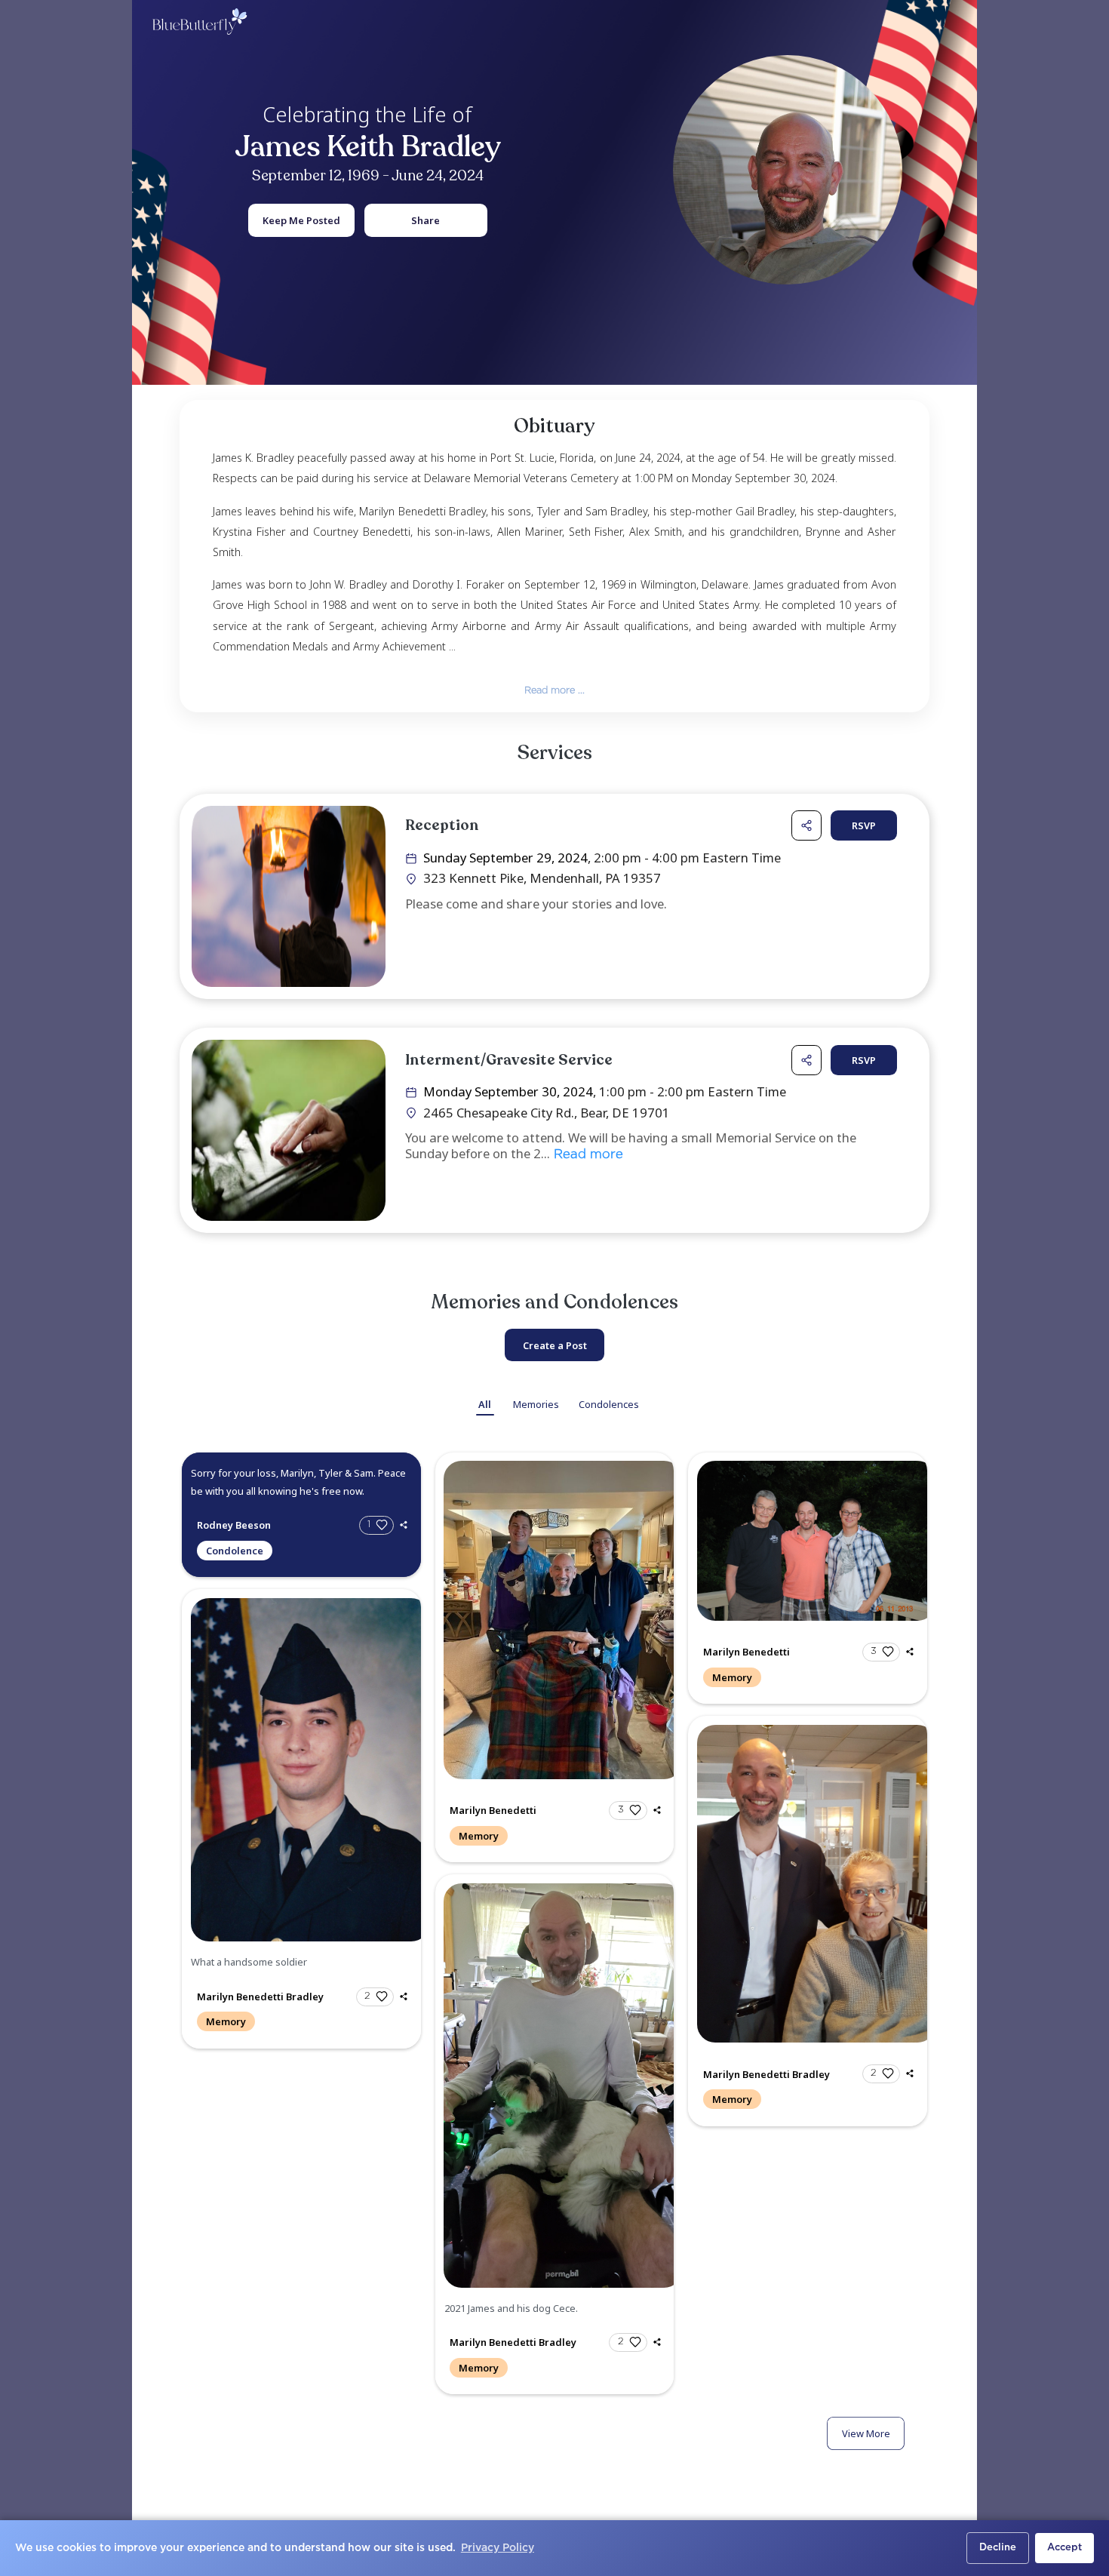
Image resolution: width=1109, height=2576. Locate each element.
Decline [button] (998, 2548)
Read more (587, 1155)
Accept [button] (1064, 2548)
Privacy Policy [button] (498, 2548)
